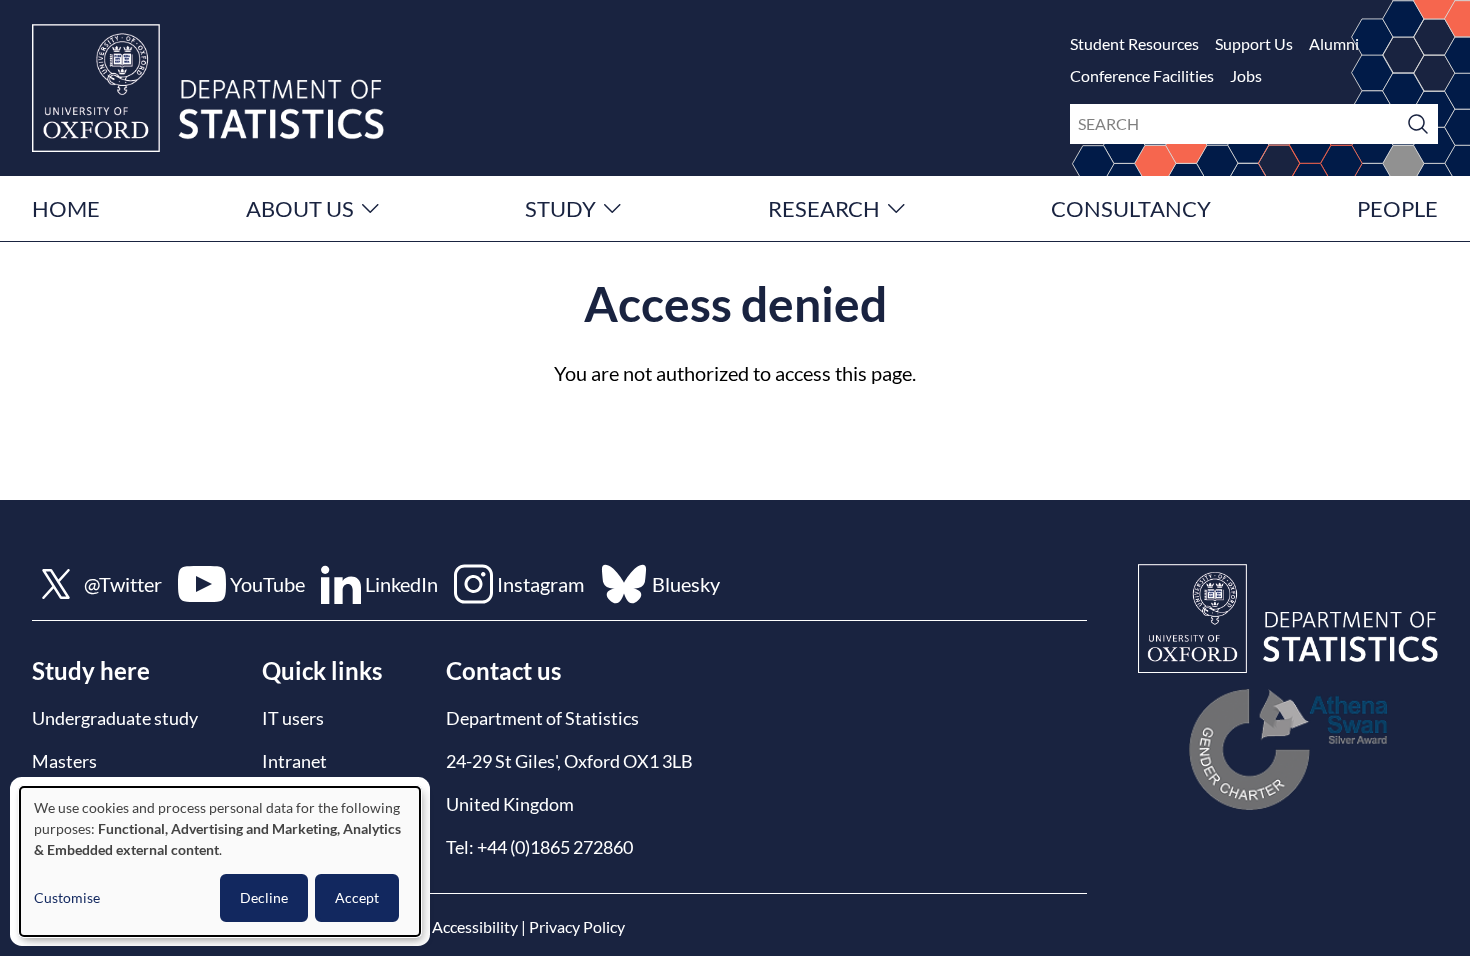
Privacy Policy (577, 926)
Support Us (1254, 43)
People (1397, 208)
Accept (357, 897)
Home (66, 208)
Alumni (1334, 43)
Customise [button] (67, 897)
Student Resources (1134, 43)
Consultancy (1131, 208)
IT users (293, 718)
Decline (264, 897)
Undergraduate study (115, 718)
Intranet (294, 761)
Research (824, 208)
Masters (64, 761)
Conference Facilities (1142, 75)
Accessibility (475, 926)
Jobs (1246, 75)
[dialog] (220, 861)
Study (560, 208)
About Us (300, 208)
